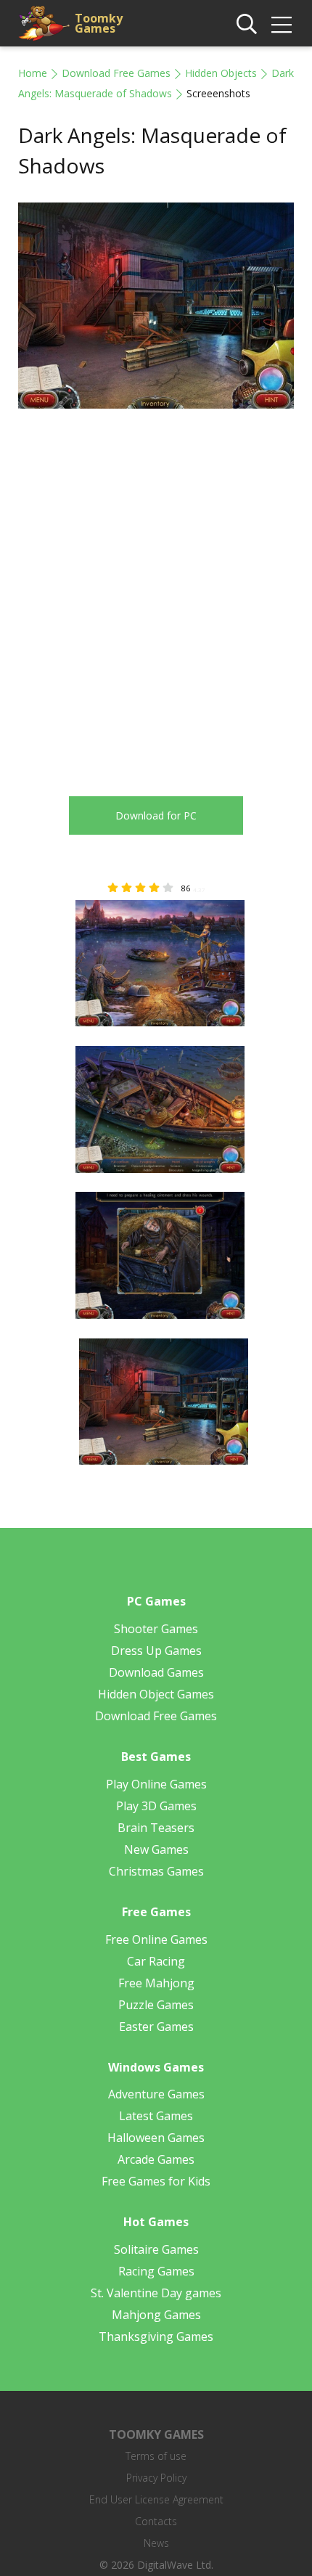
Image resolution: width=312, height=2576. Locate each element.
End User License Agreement (156, 2499)
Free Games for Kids (156, 2181)
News (156, 2543)
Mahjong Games (156, 2315)
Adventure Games (156, 2094)
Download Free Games (116, 73)
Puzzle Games (156, 2005)
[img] (282, 25)
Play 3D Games (156, 1806)
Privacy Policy (156, 2478)
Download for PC (156, 815)
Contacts (156, 2521)
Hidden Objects (221, 73)
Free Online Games (156, 1939)
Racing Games (156, 2271)
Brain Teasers (156, 1828)
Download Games (156, 1672)
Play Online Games (156, 1784)
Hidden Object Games (156, 1694)
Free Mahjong (156, 1983)
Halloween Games (156, 2138)
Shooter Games (156, 1629)
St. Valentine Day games (156, 2293)
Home (33, 73)
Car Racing (156, 1961)
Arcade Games (156, 2159)
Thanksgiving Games (156, 2336)
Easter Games (156, 2027)
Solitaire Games (156, 2249)
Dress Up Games (156, 1651)
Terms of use (156, 2456)
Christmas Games (156, 1871)
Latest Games (156, 2116)
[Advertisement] (156, 592)
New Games (156, 1849)
